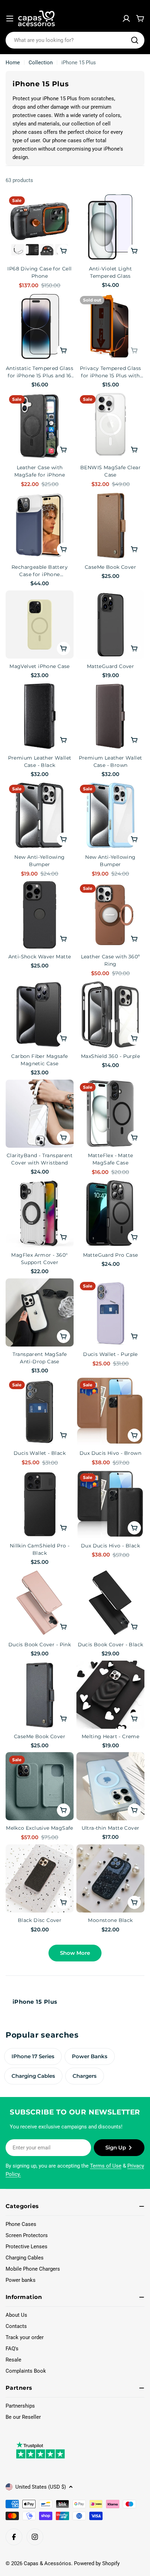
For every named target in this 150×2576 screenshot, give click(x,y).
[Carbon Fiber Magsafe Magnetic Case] (40, 1014)
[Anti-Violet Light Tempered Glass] (110, 227)
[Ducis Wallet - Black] (40, 1411)
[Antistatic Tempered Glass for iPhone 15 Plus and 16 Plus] (40, 326)
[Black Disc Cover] (40, 1878)
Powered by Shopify (97, 2563)
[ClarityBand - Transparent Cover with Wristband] (40, 1114)
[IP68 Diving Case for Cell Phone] (40, 227)
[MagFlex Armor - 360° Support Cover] (40, 1213)
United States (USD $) (41, 2487)
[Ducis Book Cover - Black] (110, 1603)
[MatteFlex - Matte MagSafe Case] (110, 1114)
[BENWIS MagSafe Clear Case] (110, 426)
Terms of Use (106, 2166)
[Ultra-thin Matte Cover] (110, 1786)
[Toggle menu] (10, 19)
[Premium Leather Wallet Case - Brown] (110, 716)
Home (13, 63)
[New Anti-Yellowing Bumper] (40, 815)
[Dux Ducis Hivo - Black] (110, 1504)
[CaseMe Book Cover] (110, 525)
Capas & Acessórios (47, 2563)
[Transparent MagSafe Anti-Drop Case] (40, 1312)
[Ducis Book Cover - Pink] (40, 1603)
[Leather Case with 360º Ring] (110, 915)
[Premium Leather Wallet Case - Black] (40, 716)
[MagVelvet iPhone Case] (40, 625)
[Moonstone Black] (110, 1878)
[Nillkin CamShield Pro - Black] (40, 1504)
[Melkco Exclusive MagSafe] (40, 1786)
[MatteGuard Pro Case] (110, 1213)
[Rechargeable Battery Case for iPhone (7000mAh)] (40, 525)
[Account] (126, 19)
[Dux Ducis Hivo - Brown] (110, 1411)
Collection (41, 63)
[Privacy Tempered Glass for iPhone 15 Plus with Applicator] (110, 326)
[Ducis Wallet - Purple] (110, 1312)
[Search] (135, 40)
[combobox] (75, 40)
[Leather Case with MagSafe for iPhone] (40, 426)
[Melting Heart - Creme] (110, 1695)
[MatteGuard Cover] (110, 625)
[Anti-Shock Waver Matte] (40, 915)
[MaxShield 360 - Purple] (110, 1014)
